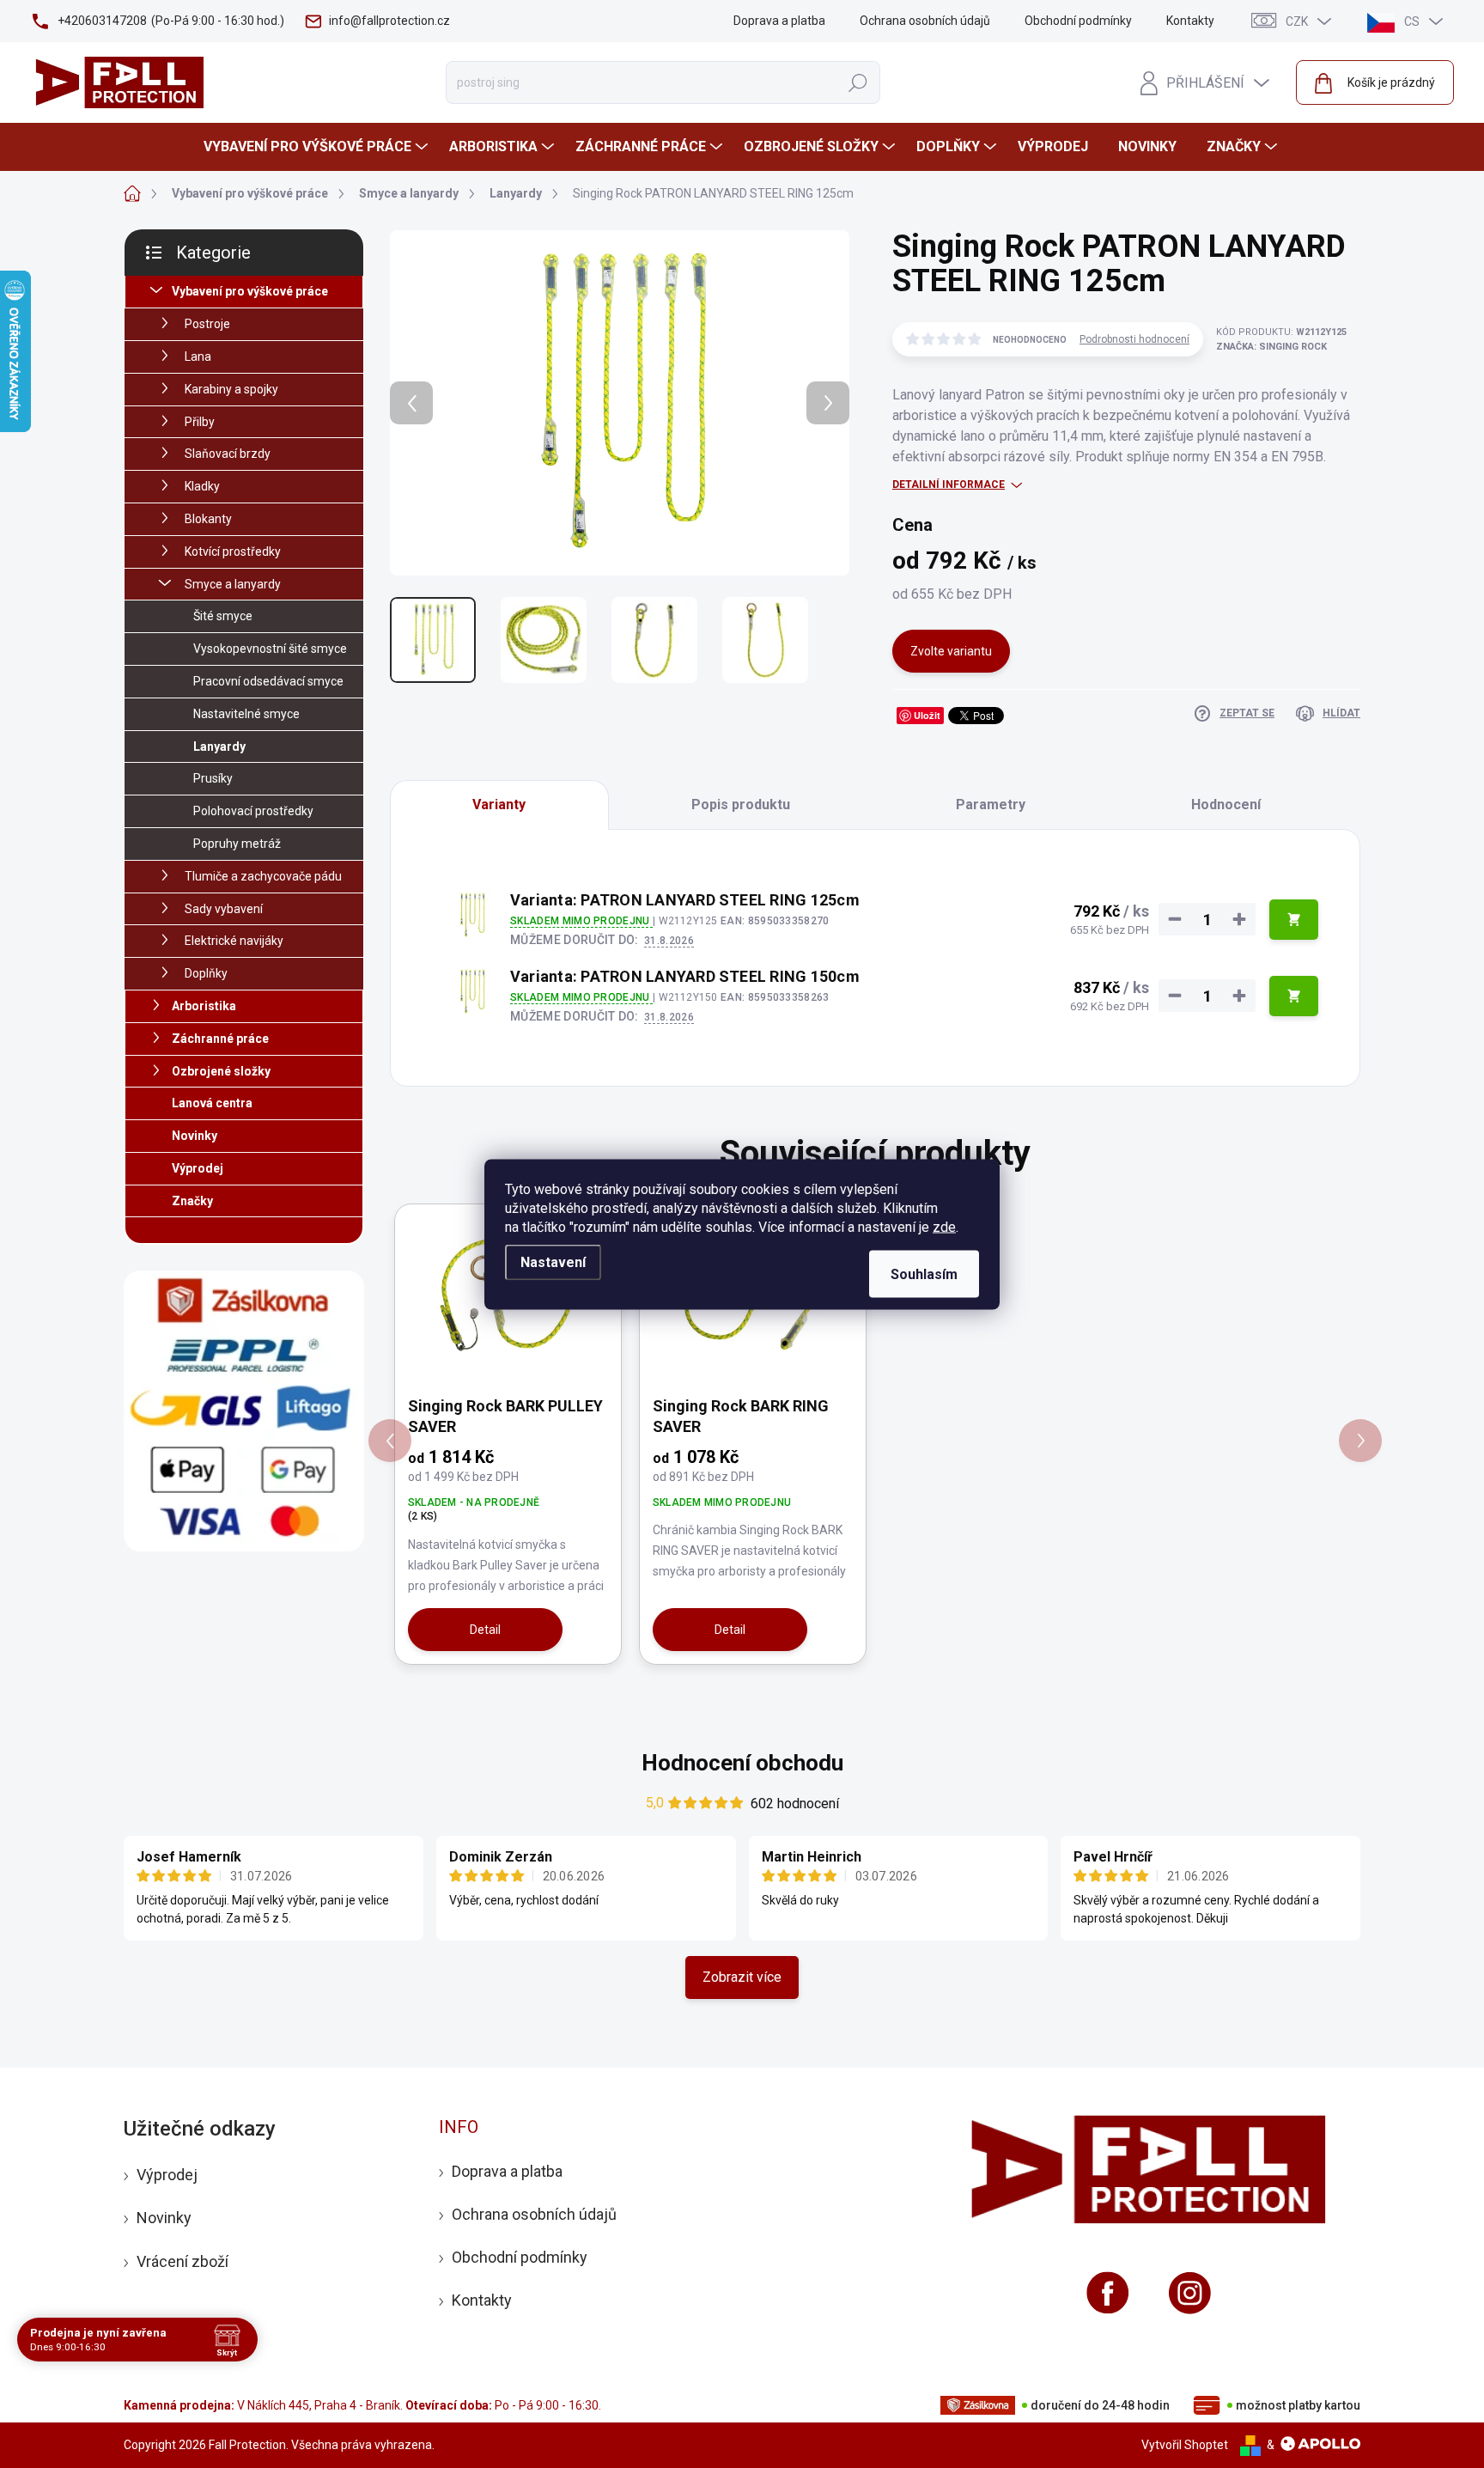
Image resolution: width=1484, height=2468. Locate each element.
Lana (198, 356)
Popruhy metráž (237, 844)
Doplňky (206, 973)
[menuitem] (318, 147)
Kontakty (1190, 21)
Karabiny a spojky (231, 389)
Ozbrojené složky (221, 1071)
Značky (192, 1201)
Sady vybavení (224, 909)
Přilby (200, 422)
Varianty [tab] (499, 804)
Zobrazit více (742, 1977)
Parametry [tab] (991, 804)
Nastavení (553, 1261)
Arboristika (204, 1006)
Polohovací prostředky (253, 811)
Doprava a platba (779, 21)
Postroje (207, 324)
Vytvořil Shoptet (1185, 2445)
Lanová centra (212, 1103)
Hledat (858, 82)
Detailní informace (949, 484)
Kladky (202, 486)
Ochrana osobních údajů (925, 21)
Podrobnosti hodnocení (1134, 339)
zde (944, 1226)
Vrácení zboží (182, 2261)
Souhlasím (924, 1274)
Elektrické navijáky (234, 941)
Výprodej (198, 1168)
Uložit (927, 715)
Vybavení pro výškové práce (250, 291)
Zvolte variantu (951, 651)
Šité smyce (223, 616)
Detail (485, 1630)
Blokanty (208, 519)
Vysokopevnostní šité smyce (270, 649)
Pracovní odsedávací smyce (268, 681)
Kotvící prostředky (233, 551)
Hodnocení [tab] (1226, 804)
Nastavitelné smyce (246, 714)
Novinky (195, 1136)
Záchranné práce (220, 1039)
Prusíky (213, 778)
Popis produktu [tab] (741, 804)
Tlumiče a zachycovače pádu (263, 876)
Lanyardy (219, 746)
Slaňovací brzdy (228, 454)
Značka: (1271, 347)
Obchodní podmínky (1078, 21)
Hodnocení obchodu (742, 1763)
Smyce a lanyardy (233, 584)
